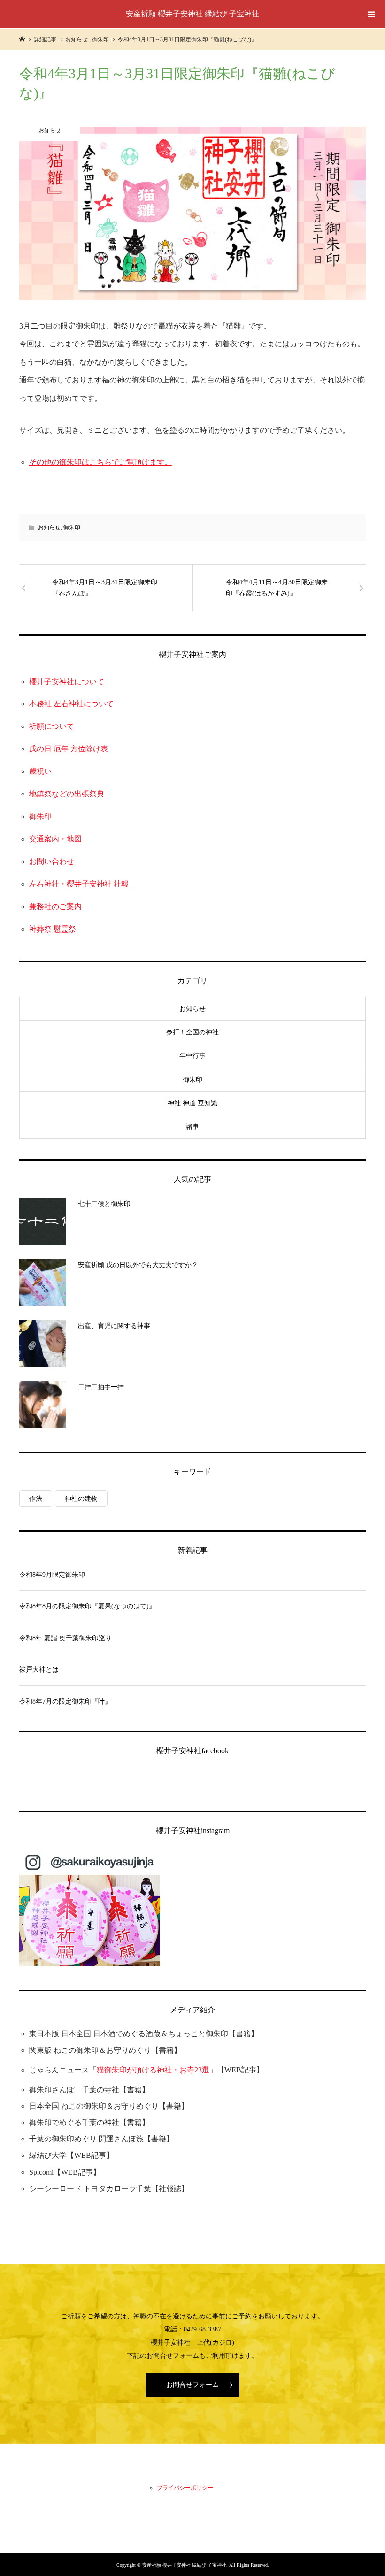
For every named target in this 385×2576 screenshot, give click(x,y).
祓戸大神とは (39, 1670)
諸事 (192, 1127)
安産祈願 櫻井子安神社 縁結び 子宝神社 (192, 14)
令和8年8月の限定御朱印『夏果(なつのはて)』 (87, 1606)
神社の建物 (81, 1499)
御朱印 (72, 527)
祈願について (52, 726)
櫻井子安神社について (67, 682)
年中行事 (192, 1056)
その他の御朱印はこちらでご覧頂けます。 (100, 462)
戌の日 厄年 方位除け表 (69, 749)
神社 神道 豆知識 (192, 1103)
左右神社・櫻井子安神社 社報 (79, 884)
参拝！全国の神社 (192, 1032)
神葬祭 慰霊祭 (53, 929)
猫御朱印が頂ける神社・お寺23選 (153, 2070)
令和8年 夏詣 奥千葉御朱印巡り (65, 1638)
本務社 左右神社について (71, 704)
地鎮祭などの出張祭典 (67, 794)
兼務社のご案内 (55, 906)
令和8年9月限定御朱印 (52, 1575)
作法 (36, 1499)
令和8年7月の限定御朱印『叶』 (65, 1701)
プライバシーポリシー (185, 2488)
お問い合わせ (52, 861)
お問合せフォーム (192, 2385)
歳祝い (40, 771)
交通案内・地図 (55, 839)
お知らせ (49, 527)
